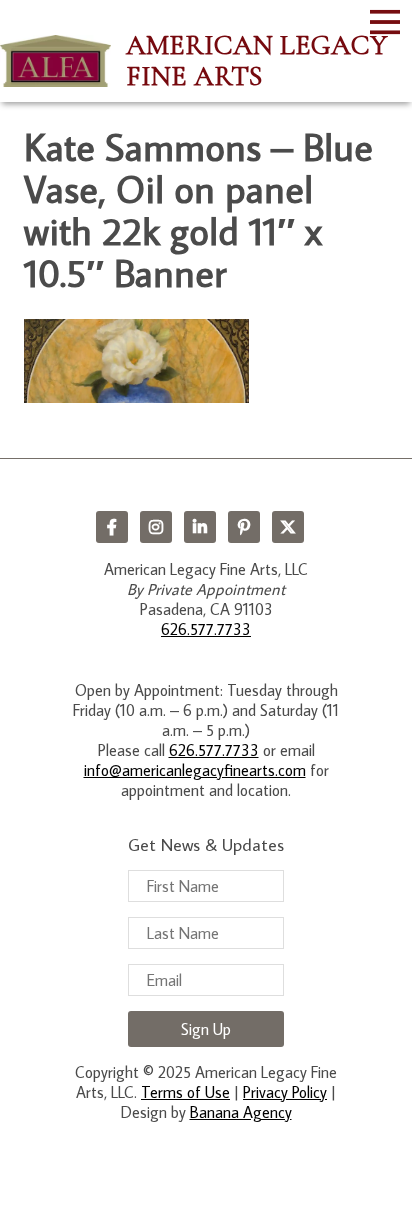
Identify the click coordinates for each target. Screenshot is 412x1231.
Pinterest (244, 527)
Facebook (112, 527)
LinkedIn (200, 527)
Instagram (156, 527)
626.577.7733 (206, 629)
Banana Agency (241, 1112)
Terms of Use (185, 1092)
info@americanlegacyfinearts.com (195, 770)
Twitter (288, 527)
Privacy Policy (285, 1092)
